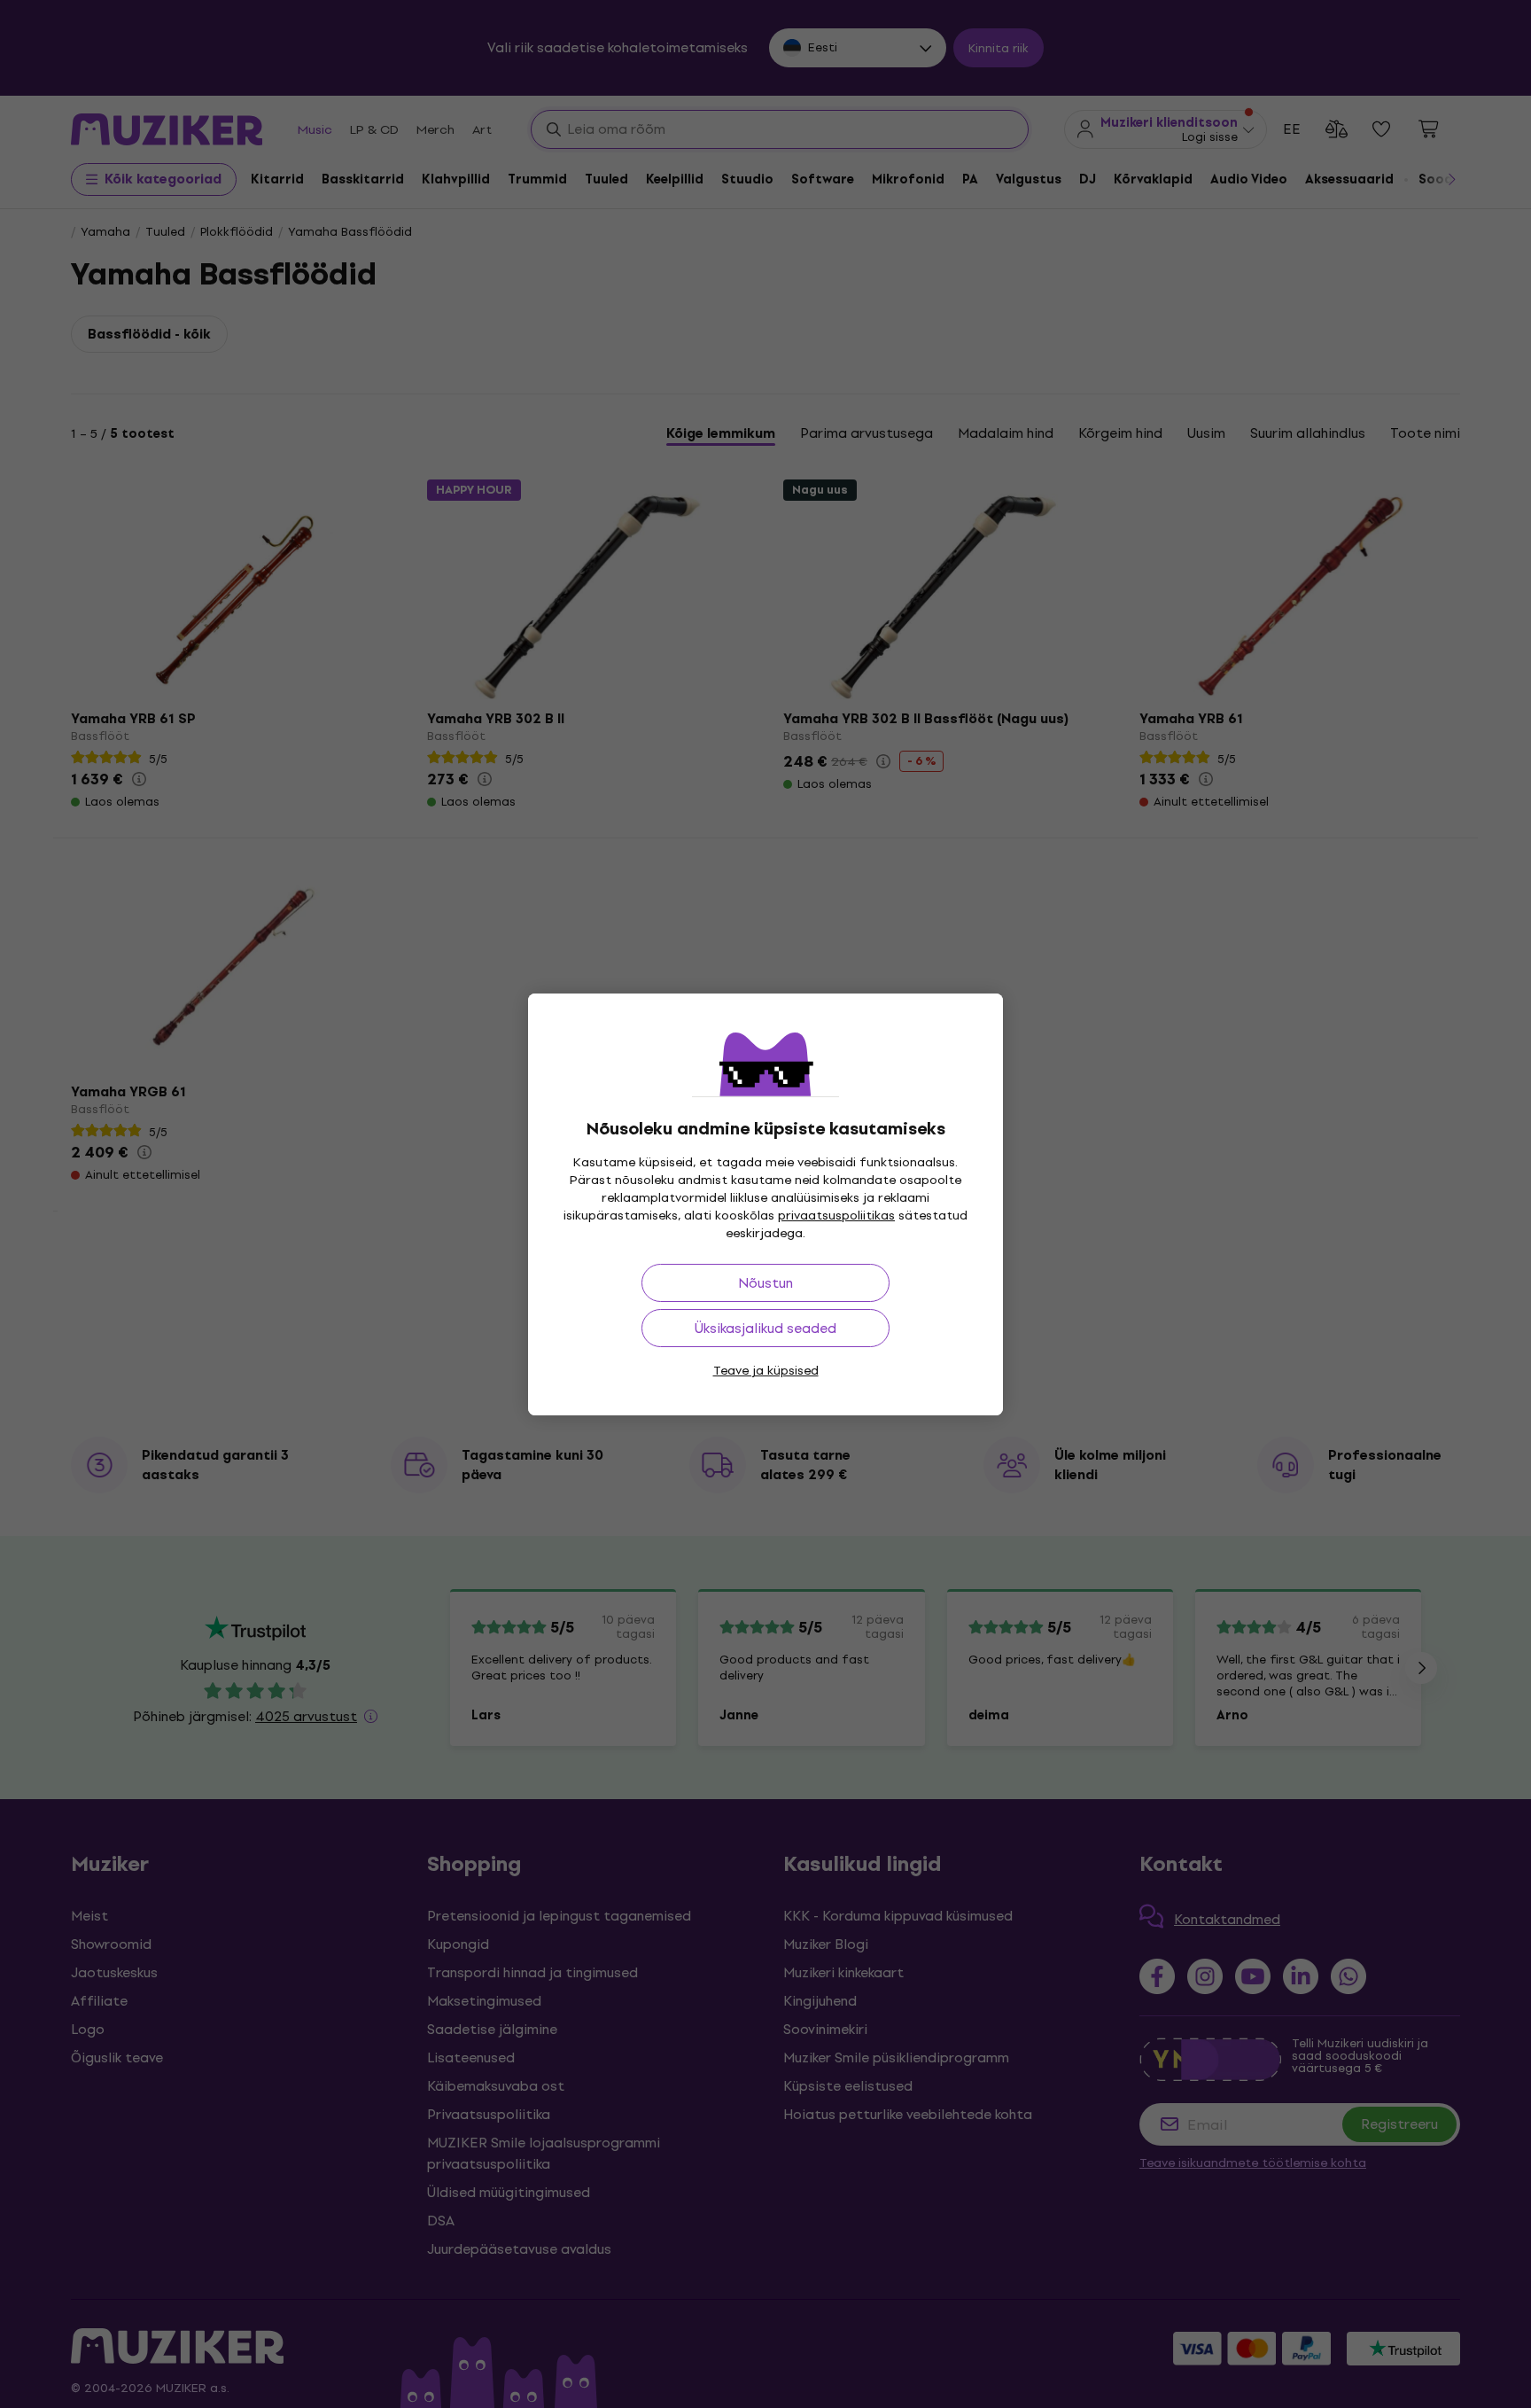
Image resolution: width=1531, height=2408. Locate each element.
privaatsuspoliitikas (836, 1216)
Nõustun (765, 1283)
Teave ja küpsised (766, 1371)
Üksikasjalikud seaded (765, 1328)
